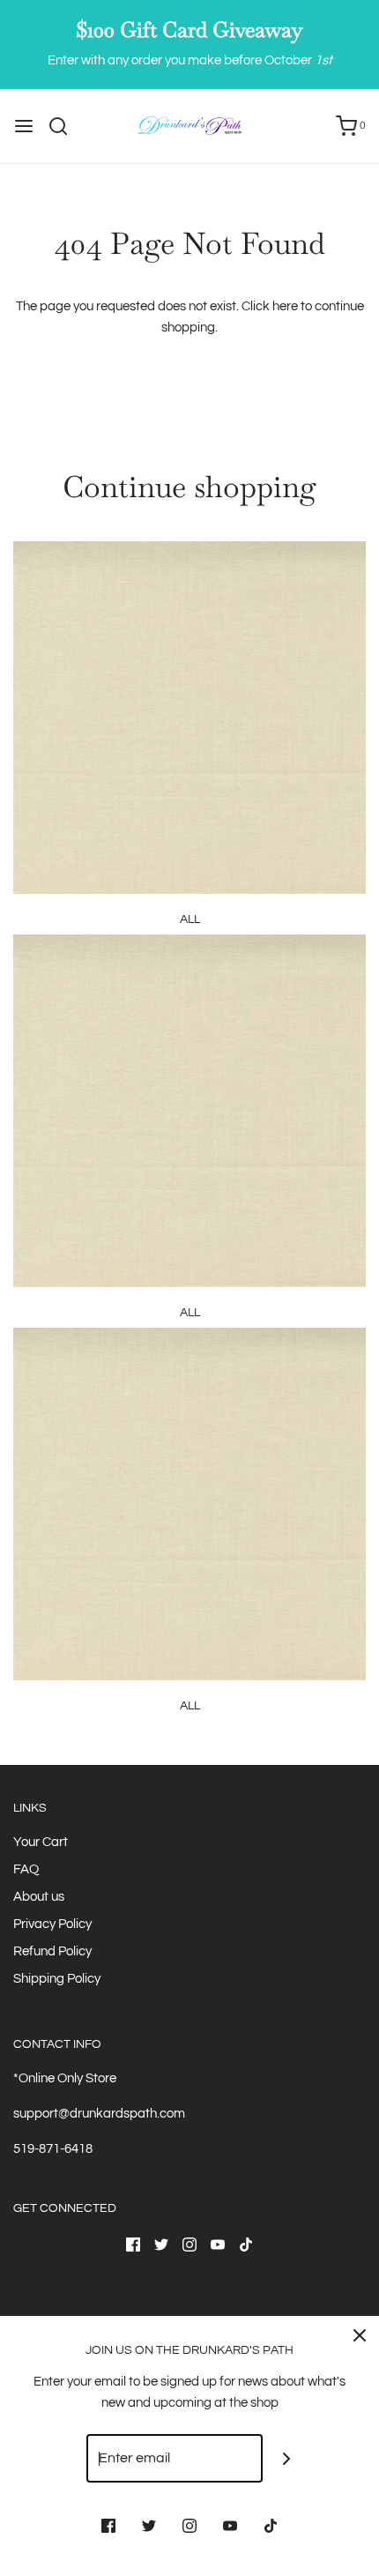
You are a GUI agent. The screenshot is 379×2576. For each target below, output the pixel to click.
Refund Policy (52, 1951)
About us (39, 1897)
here (285, 306)
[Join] (287, 2458)
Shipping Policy (57, 1979)
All (190, 919)
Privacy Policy (52, 1924)
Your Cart (41, 1842)
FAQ (26, 1869)
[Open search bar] (65, 126)
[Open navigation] (24, 126)
